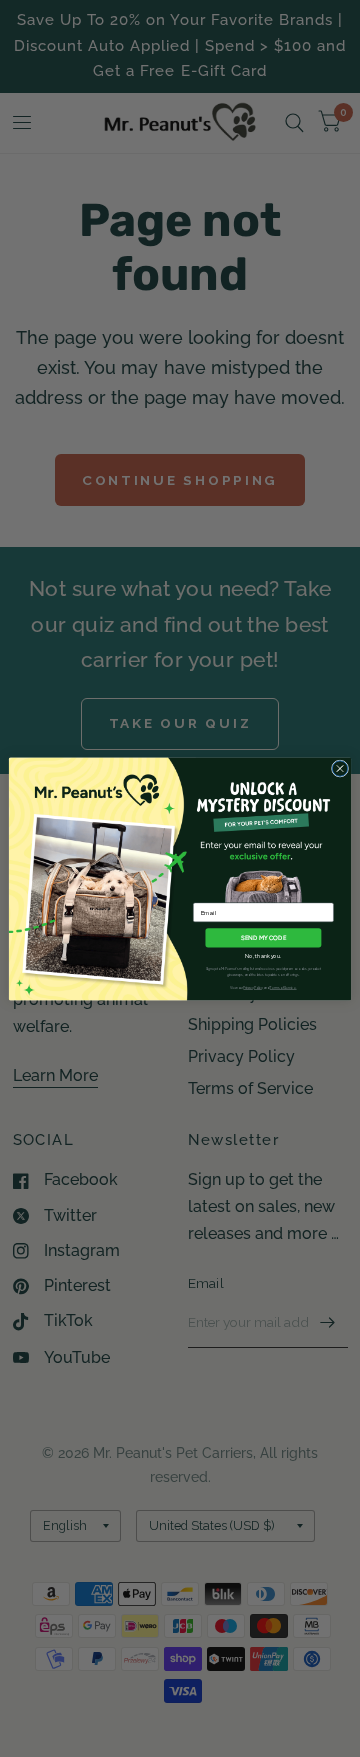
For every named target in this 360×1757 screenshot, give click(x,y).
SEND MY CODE (263, 936)
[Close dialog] (339, 767)
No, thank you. (263, 955)
